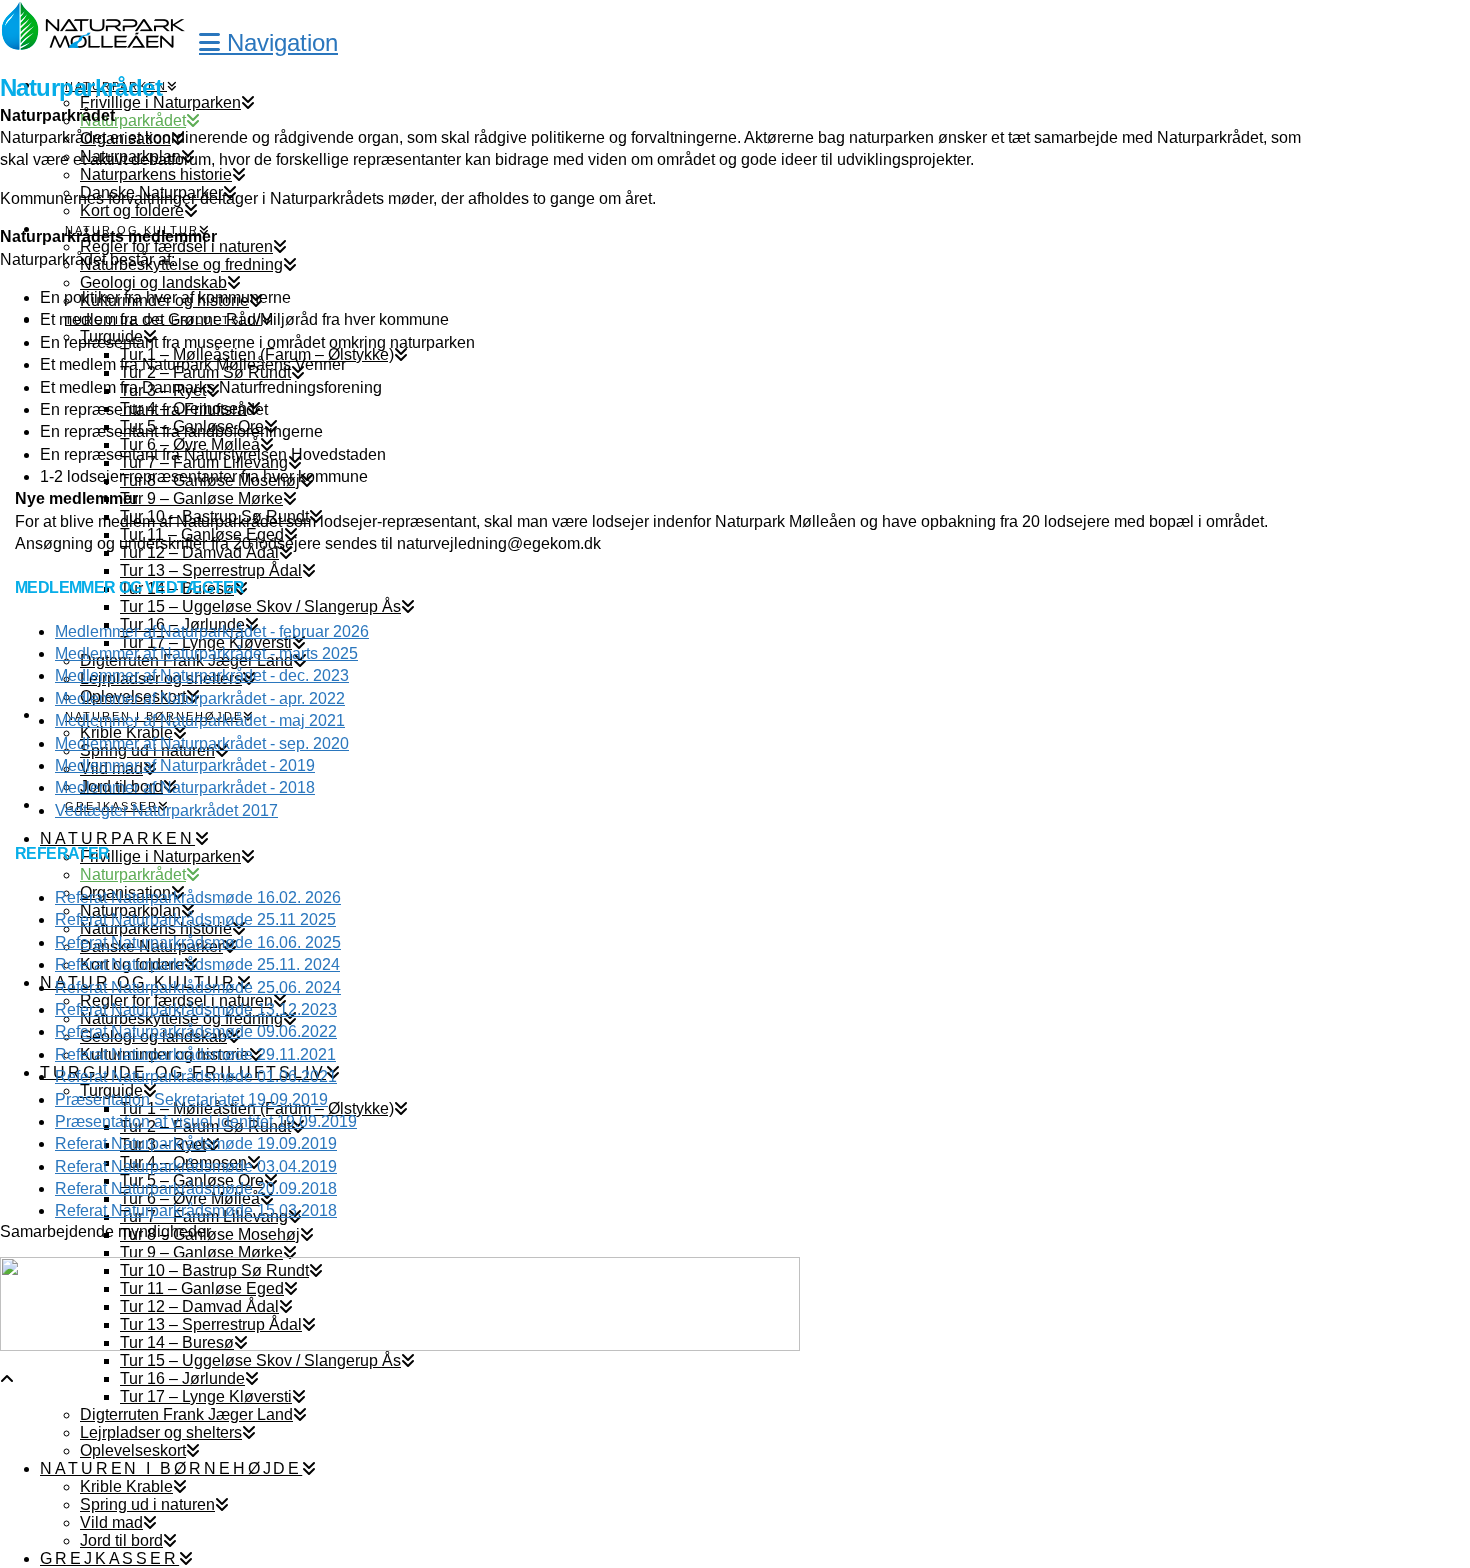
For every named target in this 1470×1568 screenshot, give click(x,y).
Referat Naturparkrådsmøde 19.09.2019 (196, 1143)
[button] (268, 42)
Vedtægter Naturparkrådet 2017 (166, 810)
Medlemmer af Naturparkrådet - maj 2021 (200, 720)
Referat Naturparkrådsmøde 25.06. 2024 (198, 987)
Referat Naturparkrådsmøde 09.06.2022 (196, 1031)
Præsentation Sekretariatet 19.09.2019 (191, 1099)
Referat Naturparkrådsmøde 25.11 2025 (195, 919)
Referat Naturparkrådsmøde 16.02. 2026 (198, 897)
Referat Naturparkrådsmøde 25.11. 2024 (197, 964)
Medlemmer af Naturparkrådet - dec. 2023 (202, 675)
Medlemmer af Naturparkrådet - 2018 (185, 787)
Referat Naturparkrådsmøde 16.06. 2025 (198, 942)
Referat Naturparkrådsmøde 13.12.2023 (196, 1009)
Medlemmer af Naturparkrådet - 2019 (185, 765)
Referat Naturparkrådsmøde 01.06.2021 (196, 1076)
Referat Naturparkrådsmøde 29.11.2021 (195, 1054)
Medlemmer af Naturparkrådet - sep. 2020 (202, 743)
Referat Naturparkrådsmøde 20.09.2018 (196, 1188)
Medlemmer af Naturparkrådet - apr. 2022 (200, 698)
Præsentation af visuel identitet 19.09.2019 (206, 1121)
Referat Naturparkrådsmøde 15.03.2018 (196, 1210)
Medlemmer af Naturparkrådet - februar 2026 (212, 631)
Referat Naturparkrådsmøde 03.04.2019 (196, 1166)
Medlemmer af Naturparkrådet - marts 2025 (206, 653)
